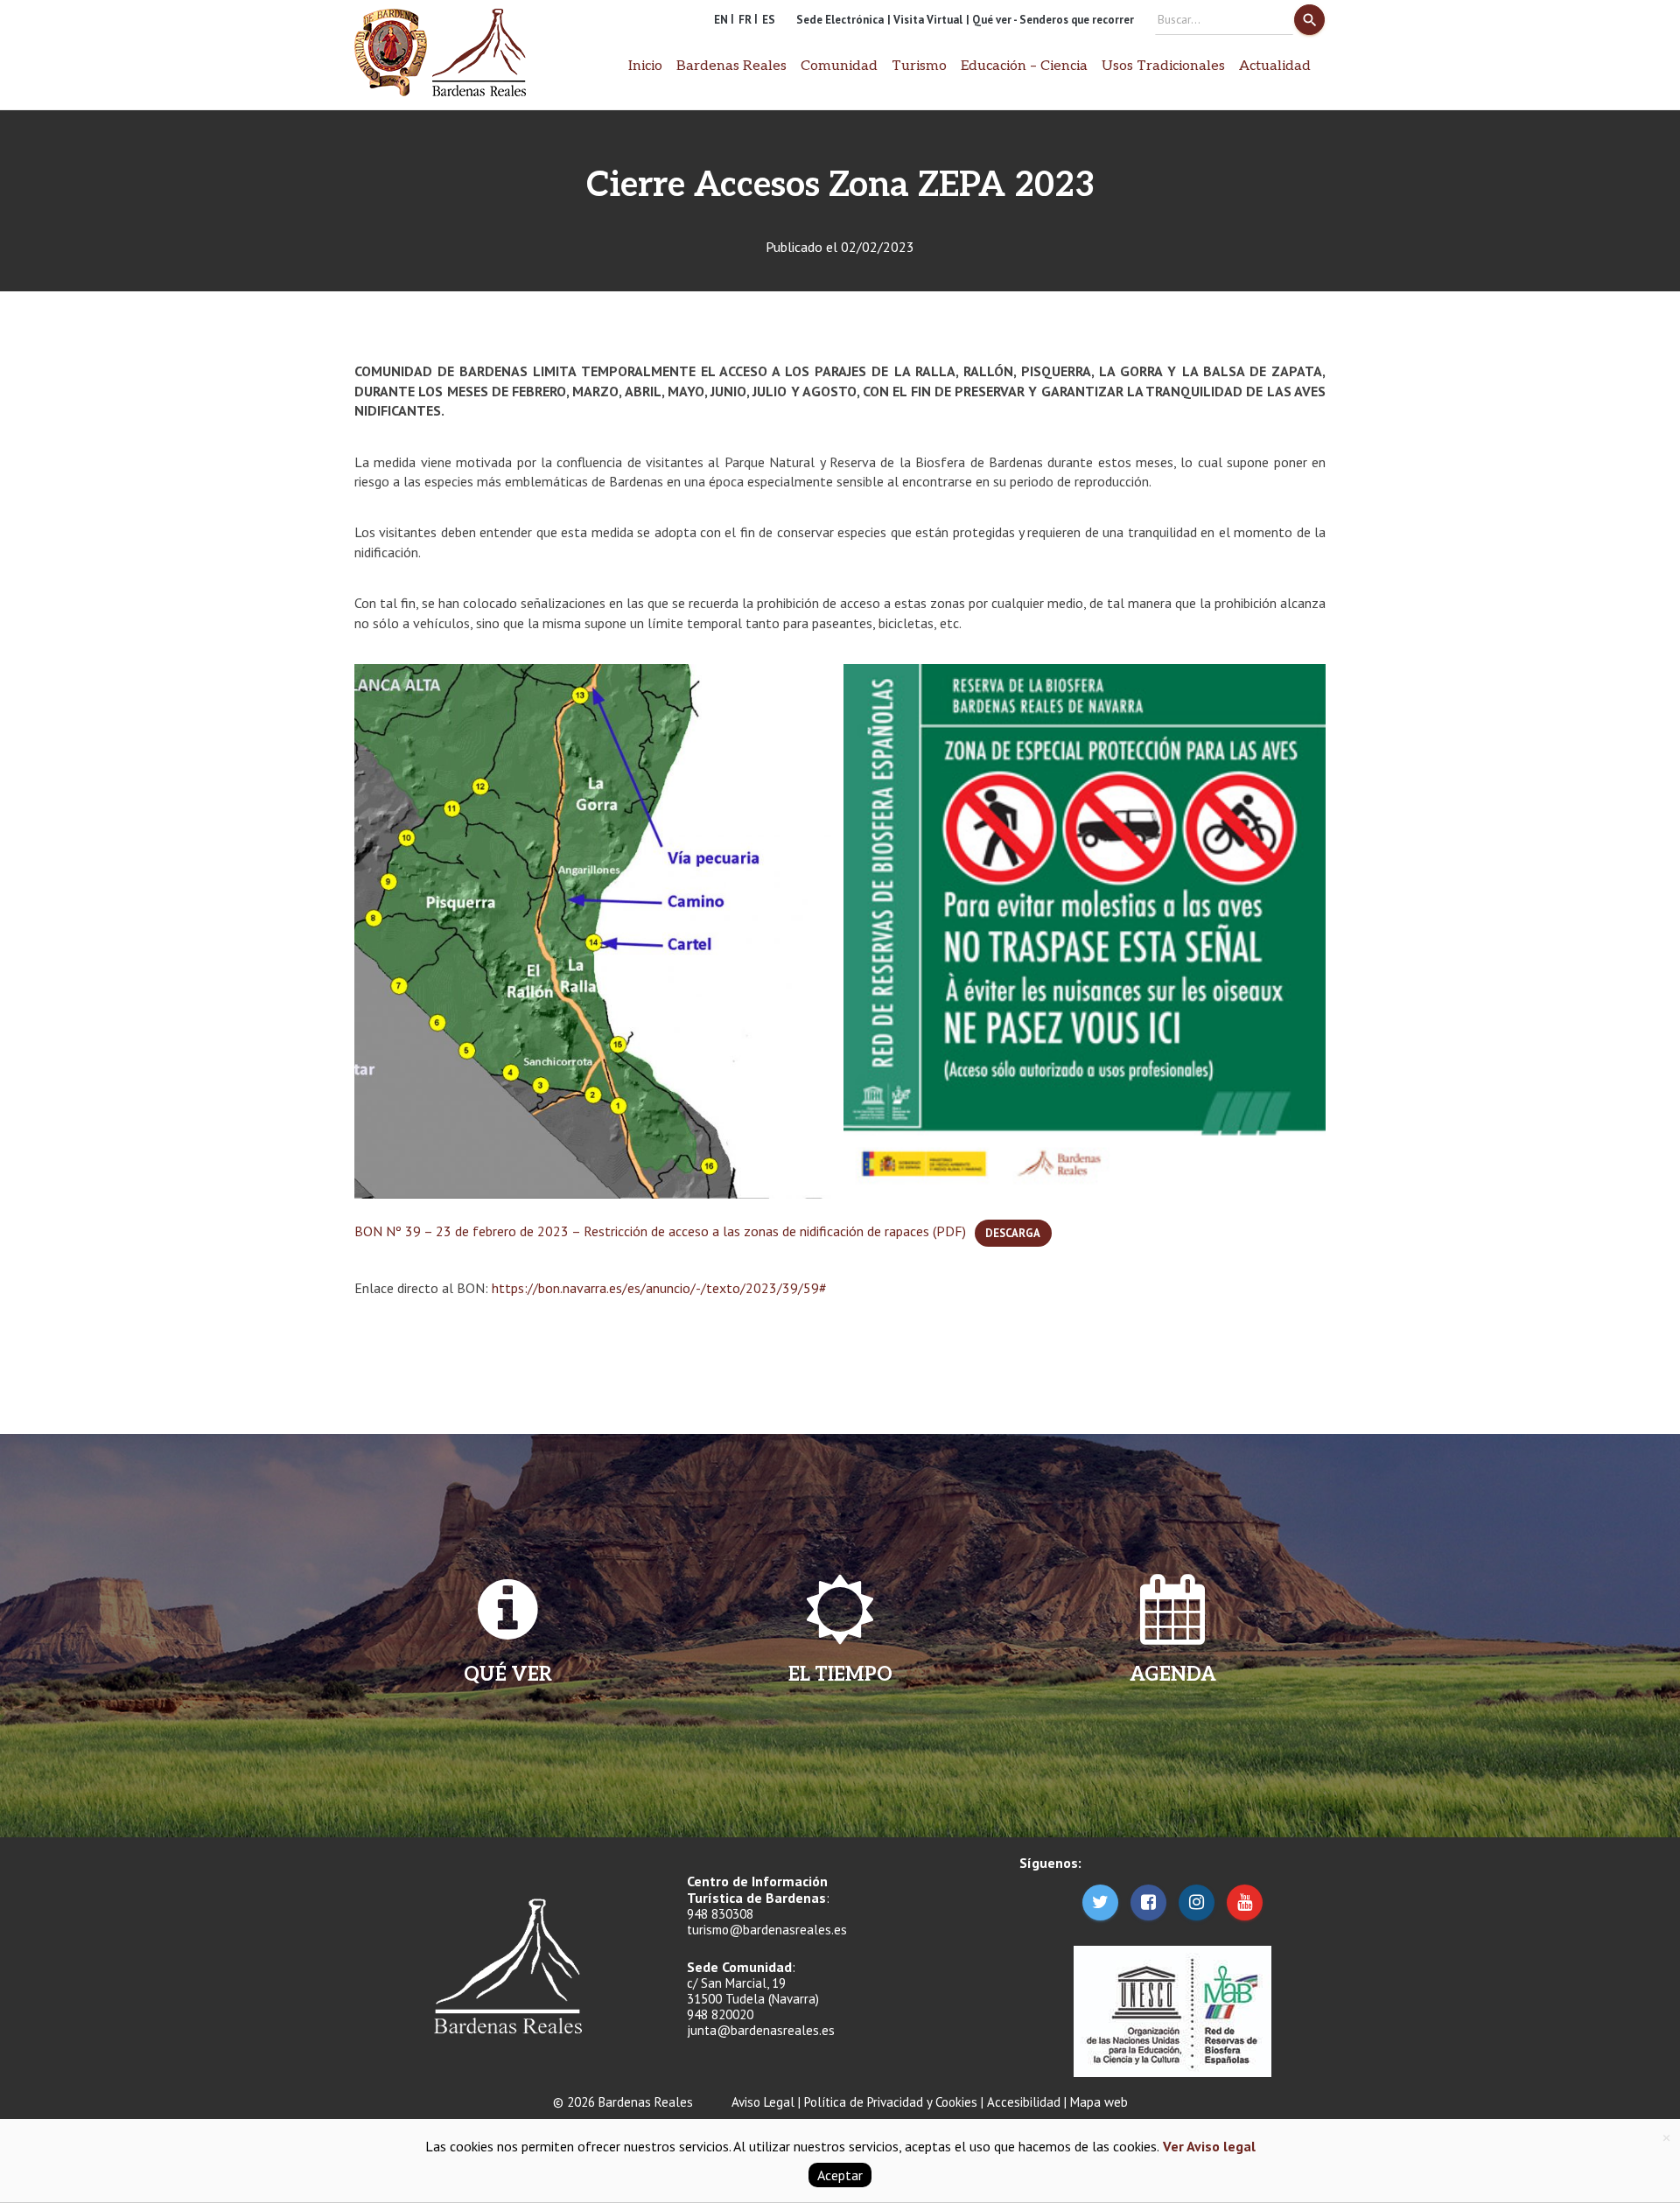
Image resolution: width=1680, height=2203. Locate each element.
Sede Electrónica (840, 20)
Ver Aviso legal (1207, 2146)
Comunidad (839, 66)
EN (721, 20)
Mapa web (1099, 2102)
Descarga (1013, 1233)
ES (769, 20)
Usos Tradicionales (1163, 66)
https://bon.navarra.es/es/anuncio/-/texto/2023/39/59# (659, 1288)
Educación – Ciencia (1024, 66)
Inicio (645, 66)
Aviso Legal (763, 2102)
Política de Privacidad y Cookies (891, 2102)
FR (745, 20)
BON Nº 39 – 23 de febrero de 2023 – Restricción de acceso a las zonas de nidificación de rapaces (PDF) (660, 1232)
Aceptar (840, 2175)
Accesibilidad (1024, 2102)
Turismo (919, 66)
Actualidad (1275, 66)
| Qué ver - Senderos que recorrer (1050, 20)
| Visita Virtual (925, 20)
